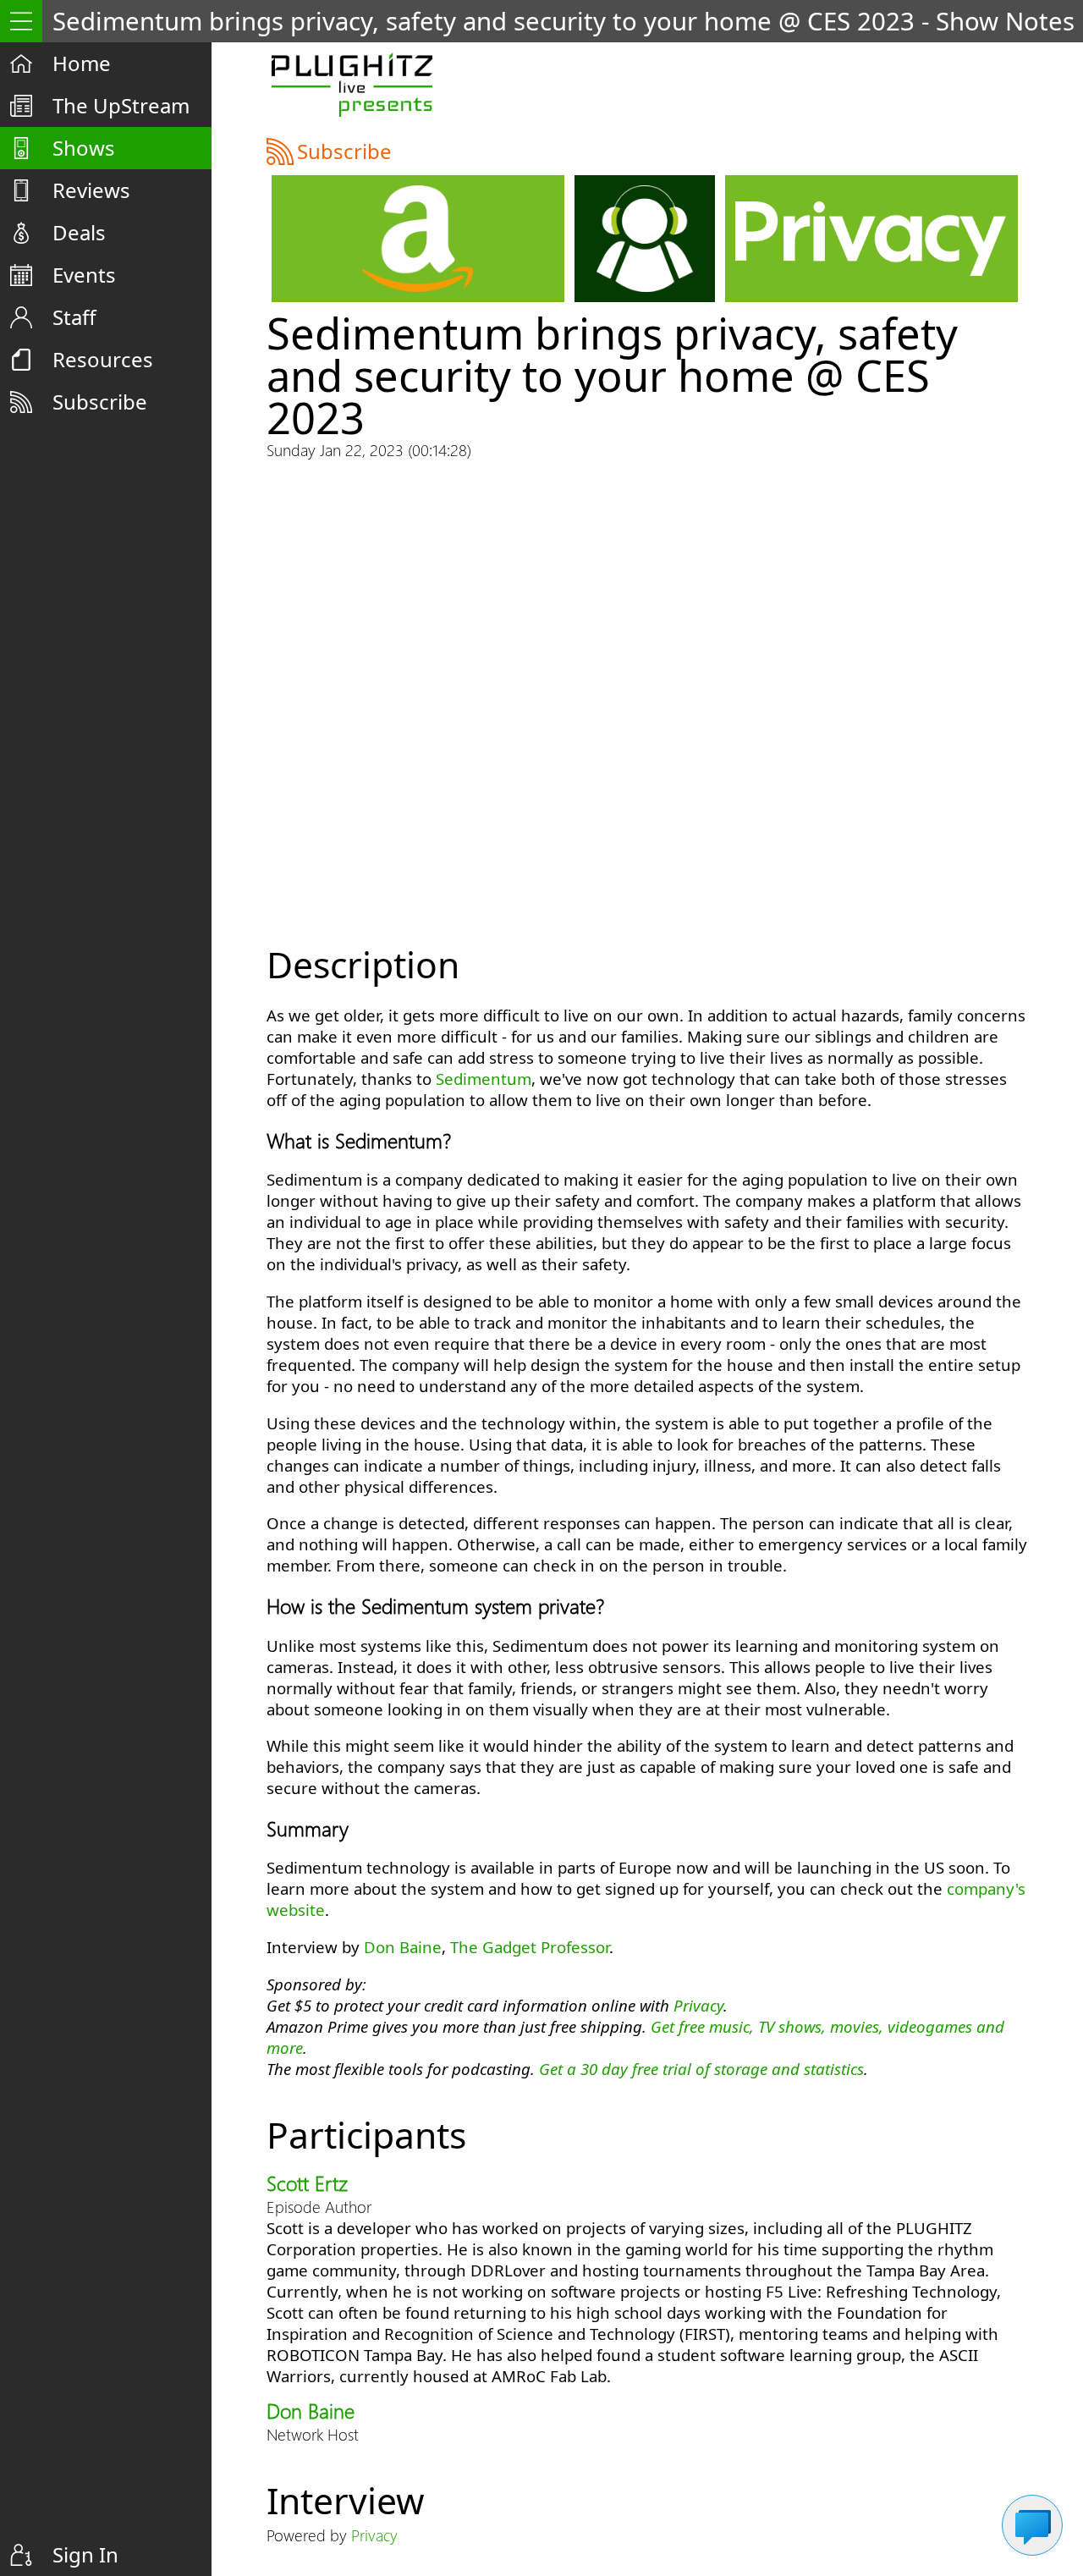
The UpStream (121, 105)
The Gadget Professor (530, 1947)
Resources (103, 359)
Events (84, 275)
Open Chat (1032, 2525)
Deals (79, 232)
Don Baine (403, 1947)
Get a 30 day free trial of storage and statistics (701, 2069)
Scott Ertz (307, 2182)
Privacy (698, 2005)
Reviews (91, 190)
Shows (84, 148)
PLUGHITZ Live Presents (352, 85)
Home (82, 63)
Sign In (85, 2554)
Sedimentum (484, 1079)
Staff (74, 317)
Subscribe (100, 402)
